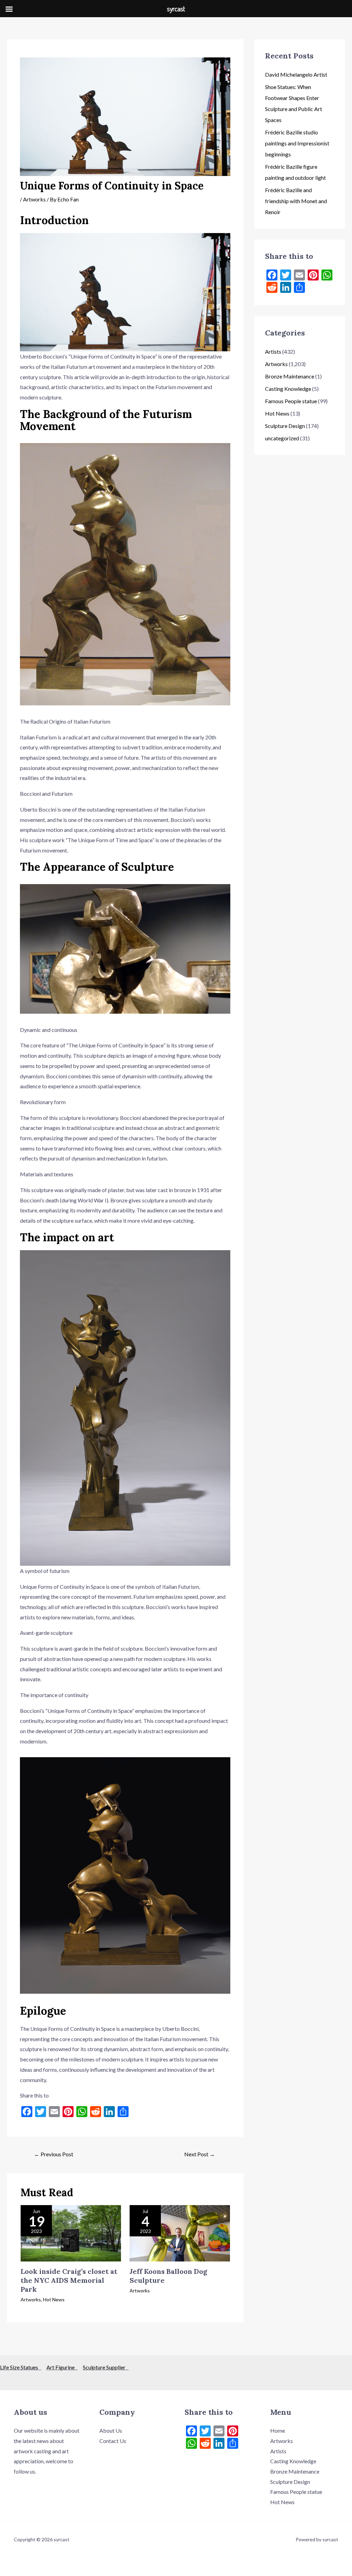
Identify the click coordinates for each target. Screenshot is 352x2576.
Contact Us (113, 2441)
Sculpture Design (285, 426)
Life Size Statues (21, 2367)
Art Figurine (62, 2367)
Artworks (34, 199)
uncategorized (282, 438)
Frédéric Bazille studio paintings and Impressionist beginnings (297, 143)
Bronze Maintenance (290, 376)
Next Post (200, 2154)
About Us (111, 2430)
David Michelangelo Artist (296, 74)
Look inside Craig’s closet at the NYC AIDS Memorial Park (69, 2280)
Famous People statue (291, 401)
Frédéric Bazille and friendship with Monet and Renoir (296, 201)
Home (278, 2430)
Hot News (54, 2299)
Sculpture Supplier (106, 2367)
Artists (273, 351)
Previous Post (54, 2154)
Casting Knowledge (288, 389)
